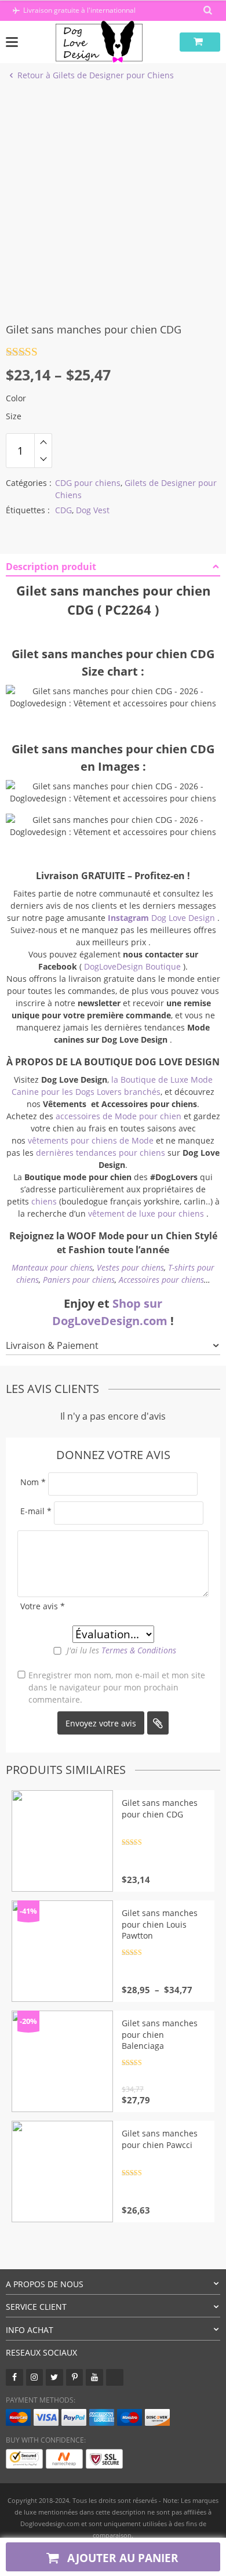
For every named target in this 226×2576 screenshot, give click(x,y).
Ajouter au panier (121, 2558)
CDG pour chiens (88, 483)
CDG (63, 510)
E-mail (36, 1511)
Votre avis (43, 1606)
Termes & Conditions (139, 1650)
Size (14, 416)
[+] (43, 442)
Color (16, 398)
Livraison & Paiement (52, 1345)
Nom (33, 1482)
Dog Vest (93, 510)
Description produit (51, 567)
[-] (43, 459)
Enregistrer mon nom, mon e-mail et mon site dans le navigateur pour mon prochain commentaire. (117, 1687)
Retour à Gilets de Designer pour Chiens (96, 75)
